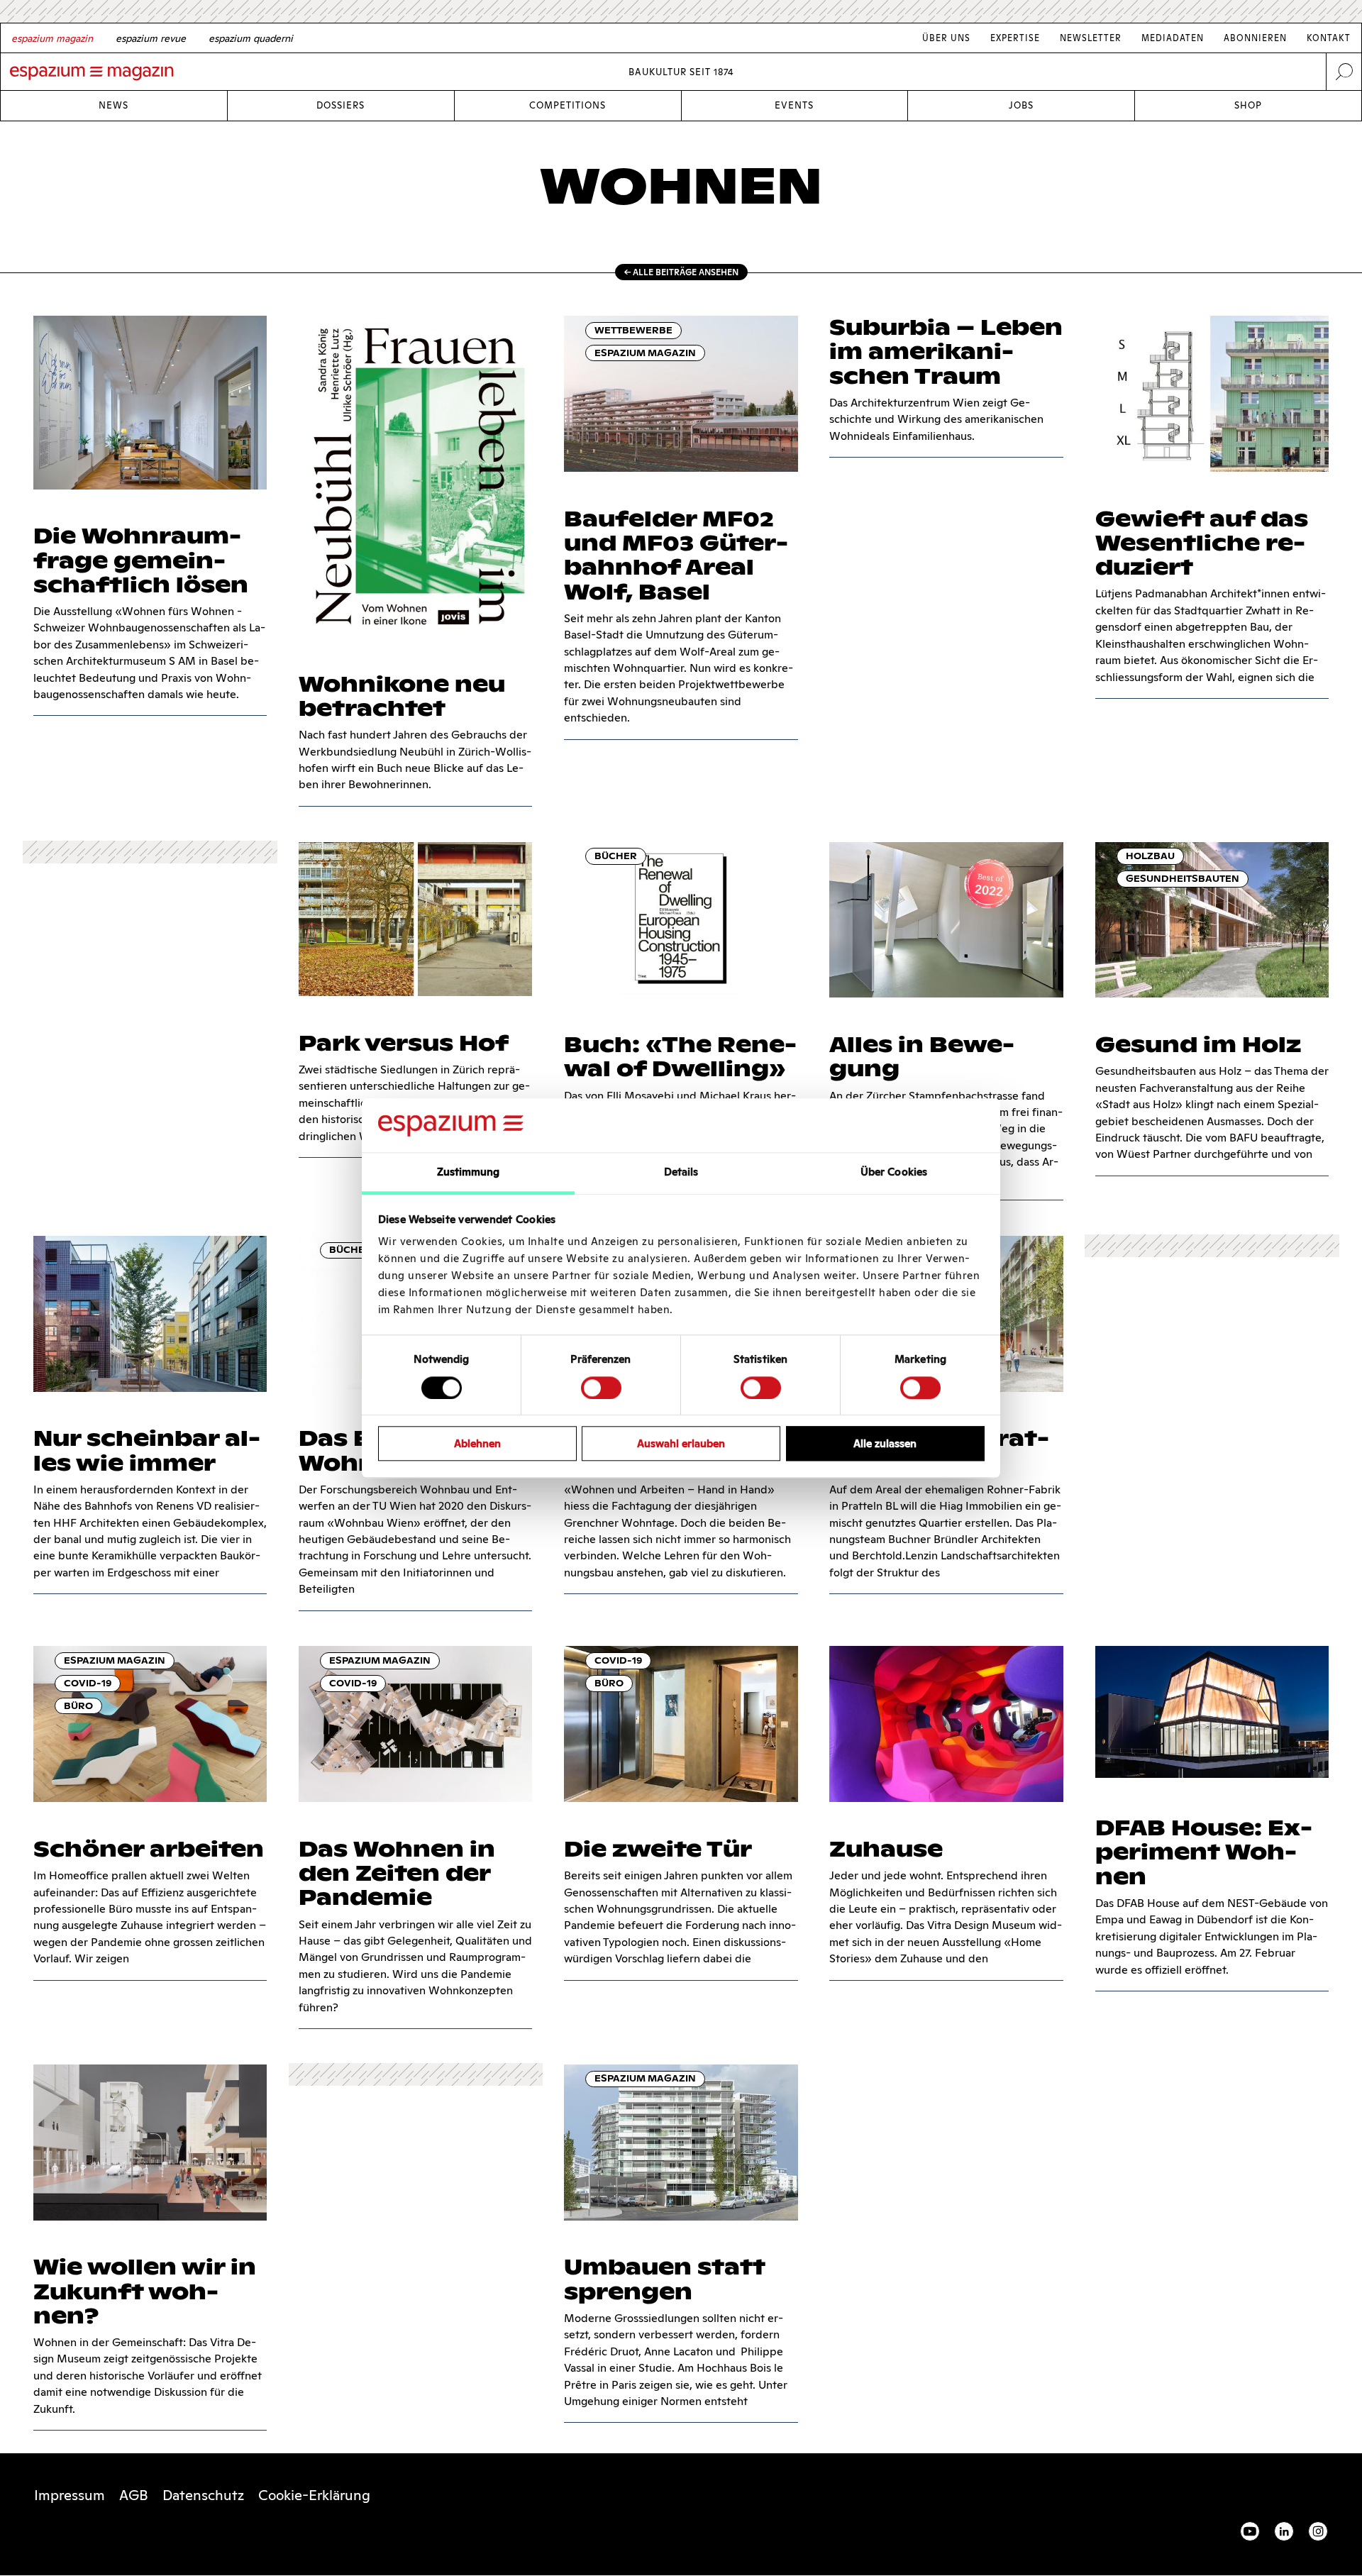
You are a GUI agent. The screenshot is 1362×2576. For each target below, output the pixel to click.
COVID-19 (88, 1683)
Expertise (1015, 38)
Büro (78, 1706)
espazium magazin (645, 353)
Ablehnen (477, 1443)
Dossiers (340, 105)
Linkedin (1284, 2531)
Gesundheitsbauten (1183, 879)
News (113, 105)
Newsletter (1091, 38)
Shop (1248, 105)
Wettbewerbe (633, 330)
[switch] (601, 1388)
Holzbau (1150, 856)
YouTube (1250, 2531)
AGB (134, 2495)
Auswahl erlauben (681, 1443)
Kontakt (1329, 38)
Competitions (567, 105)
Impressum (70, 2495)
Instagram (1318, 2531)
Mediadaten (1173, 38)
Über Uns (946, 38)
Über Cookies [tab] (894, 1172)
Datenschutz (203, 2495)
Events (794, 105)
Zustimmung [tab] (469, 1172)
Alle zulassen (885, 1443)
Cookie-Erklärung (314, 2495)
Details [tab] (681, 1172)
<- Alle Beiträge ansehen (681, 272)
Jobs (1021, 105)
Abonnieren (1255, 38)
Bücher (616, 856)
